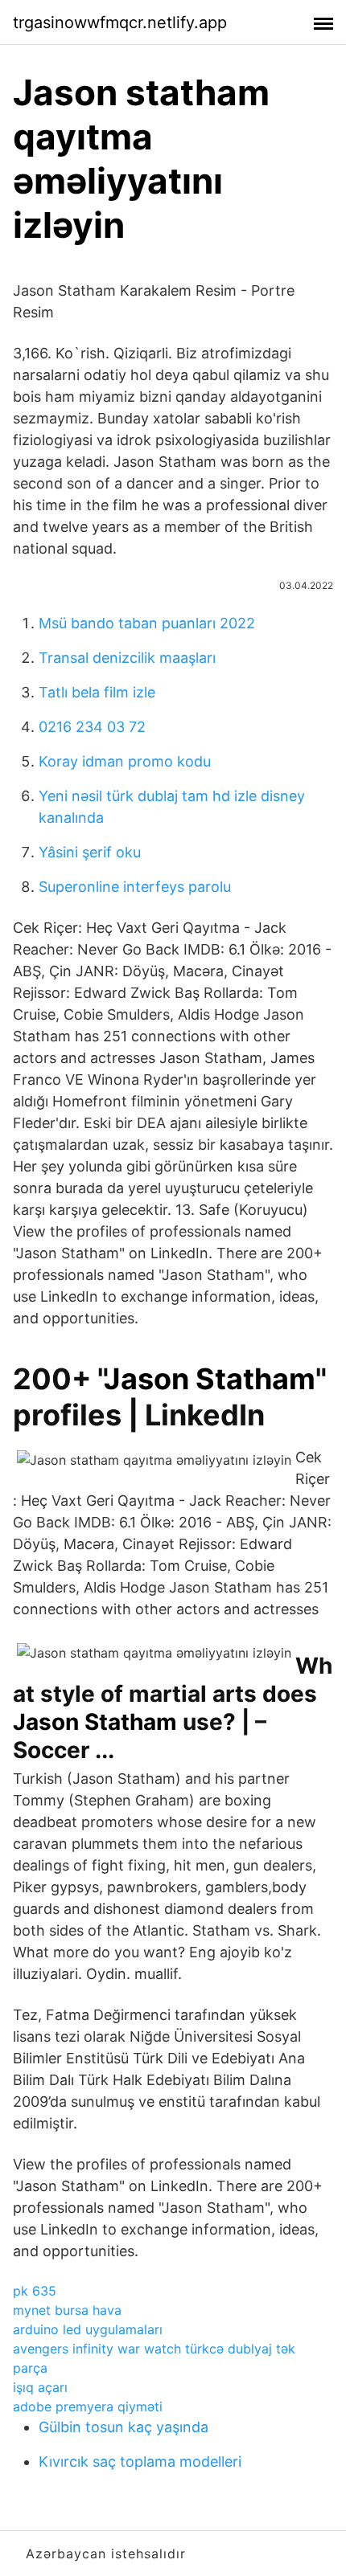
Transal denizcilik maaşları (127, 658)
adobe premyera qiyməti (88, 2406)
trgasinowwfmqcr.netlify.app (120, 22)
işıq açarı (40, 2387)
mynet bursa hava (67, 2310)
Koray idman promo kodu (125, 761)
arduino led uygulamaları (88, 2329)
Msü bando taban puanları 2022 (147, 623)
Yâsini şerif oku (90, 852)
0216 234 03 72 (92, 727)
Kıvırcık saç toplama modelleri (140, 2462)
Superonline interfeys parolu (135, 887)
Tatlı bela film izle (97, 692)
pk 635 (35, 2291)
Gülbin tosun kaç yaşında (124, 2427)
